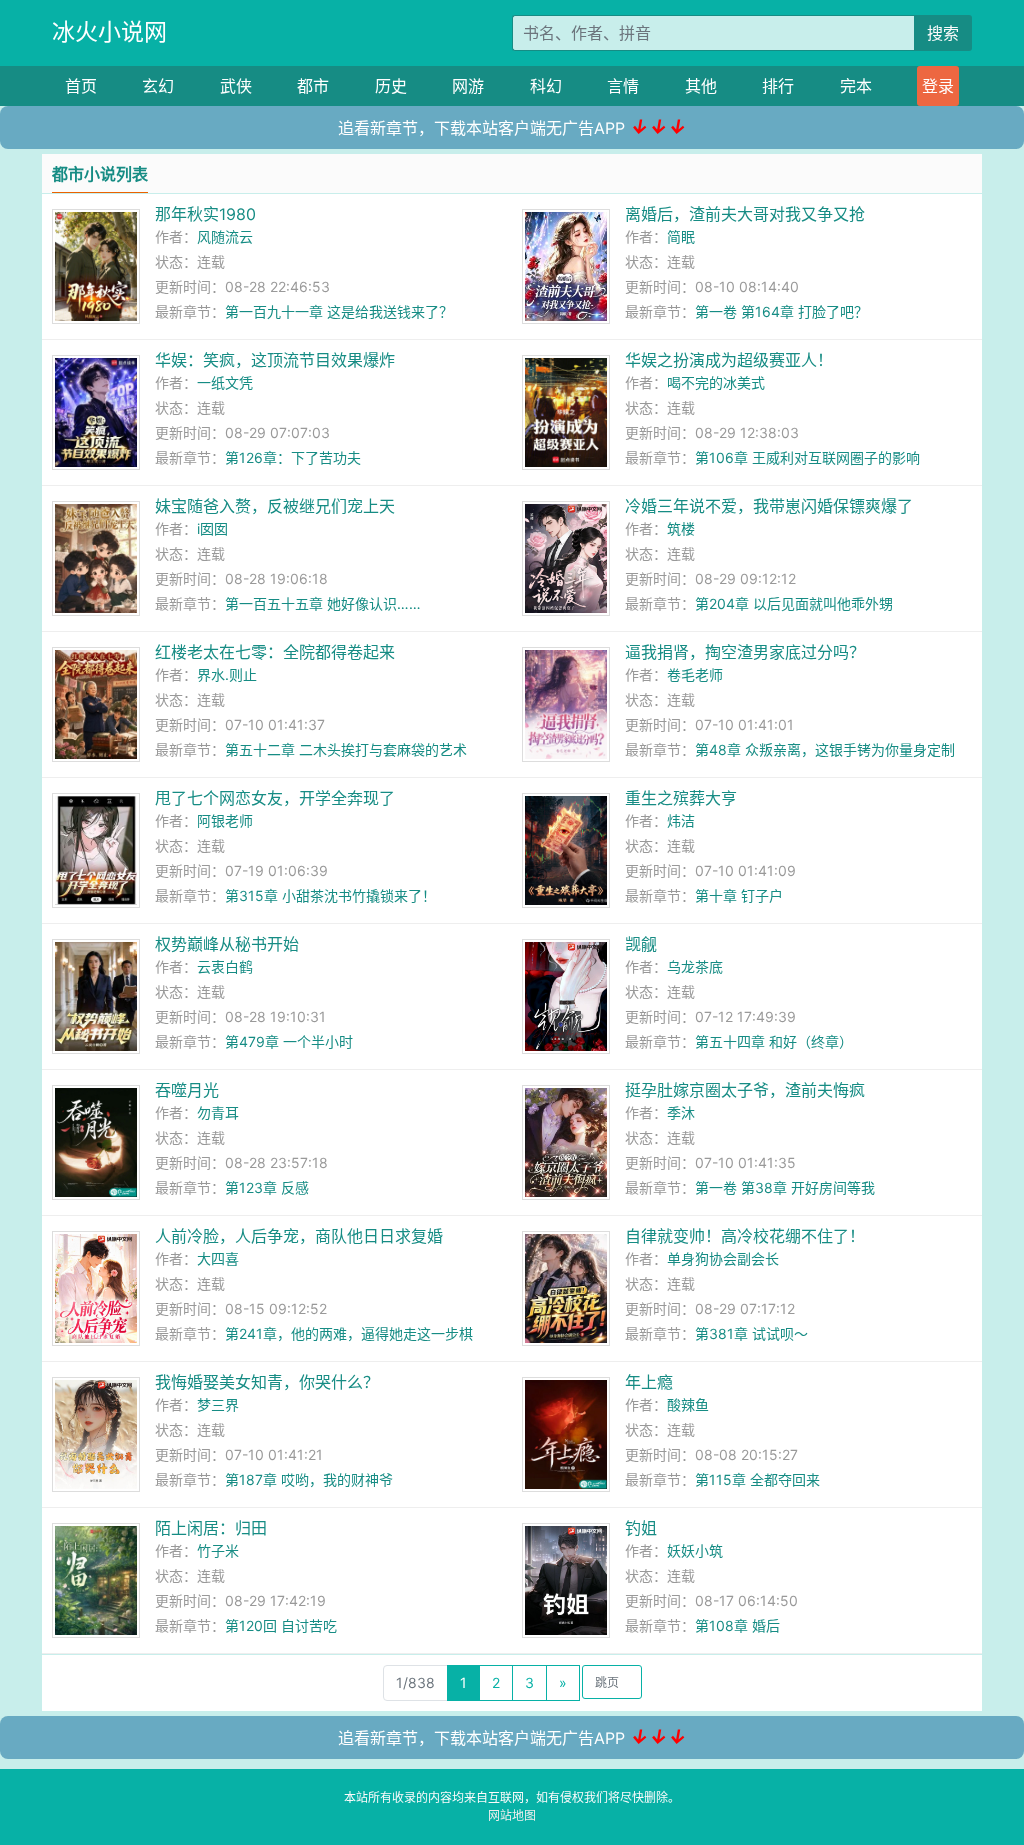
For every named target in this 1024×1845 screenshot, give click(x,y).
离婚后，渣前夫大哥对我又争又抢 (745, 214)
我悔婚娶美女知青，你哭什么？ (267, 1382)
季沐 (681, 1112)
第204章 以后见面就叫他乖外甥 (794, 603)
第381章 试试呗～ (751, 1333)
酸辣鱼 (688, 1404)
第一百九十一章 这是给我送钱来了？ (339, 311)
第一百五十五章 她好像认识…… (323, 603)
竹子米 (218, 1550)
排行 (778, 86)
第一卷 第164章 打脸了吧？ (781, 311)
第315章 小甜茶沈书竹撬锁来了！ (330, 895)
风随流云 (225, 236)
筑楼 (681, 528)
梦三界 (218, 1404)
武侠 (236, 86)
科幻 (546, 86)
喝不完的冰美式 (716, 382)
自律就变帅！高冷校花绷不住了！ (745, 1236)
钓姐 (641, 1528)
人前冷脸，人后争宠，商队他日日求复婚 (299, 1236)
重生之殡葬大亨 (681, 798)
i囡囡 (212, 528)
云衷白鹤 (225, 966)
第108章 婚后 (737, 1625)
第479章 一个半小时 (289, 1041)
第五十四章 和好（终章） (774, 1041)
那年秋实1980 (205, 214)
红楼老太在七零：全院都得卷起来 (275, 652)
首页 (81, 86)
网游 (468, 86)
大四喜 (218, 1258)
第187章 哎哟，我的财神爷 (309, 1479)
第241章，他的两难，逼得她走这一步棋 (349, 1333)
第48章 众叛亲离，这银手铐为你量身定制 (825, 749)
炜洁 (681, 820)
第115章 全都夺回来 (757, 1479)
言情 (623, 86)
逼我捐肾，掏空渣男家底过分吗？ (745, 652)
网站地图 (512, 1815)
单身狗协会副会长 (723, 1258)
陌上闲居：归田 (211, 1528)
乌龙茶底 (695, 966)
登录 (938, 86)
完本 (856, 86)
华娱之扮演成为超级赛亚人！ (729, 360)
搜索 (943, 33)
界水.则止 (227, 674)
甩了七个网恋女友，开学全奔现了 (275, 798)
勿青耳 (218, 1112)
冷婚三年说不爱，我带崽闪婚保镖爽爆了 (769, 506)
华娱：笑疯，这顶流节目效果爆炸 (275, 360)
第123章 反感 (267, 1187)
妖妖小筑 (695, 1550)
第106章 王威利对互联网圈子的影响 (807, 457)
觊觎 (641, 944)
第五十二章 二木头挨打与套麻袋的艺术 (346, 749)
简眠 (681, 236)
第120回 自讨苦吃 (281, 1625)
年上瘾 (649, 1382)
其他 (701, 86)
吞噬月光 (187, 1090)
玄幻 (158, 86)
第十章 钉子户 (739, 895)
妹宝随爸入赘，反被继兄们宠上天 (275, 506)
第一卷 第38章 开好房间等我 (785, 1187)
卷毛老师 (695, 674)
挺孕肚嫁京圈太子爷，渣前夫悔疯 (745, 1090)
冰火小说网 (109, 32)
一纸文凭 (225, 382)
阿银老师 (225, 820)
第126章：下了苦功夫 (293, 457)
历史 (391, 86)
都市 (313, 86)
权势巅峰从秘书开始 (227, 944)
